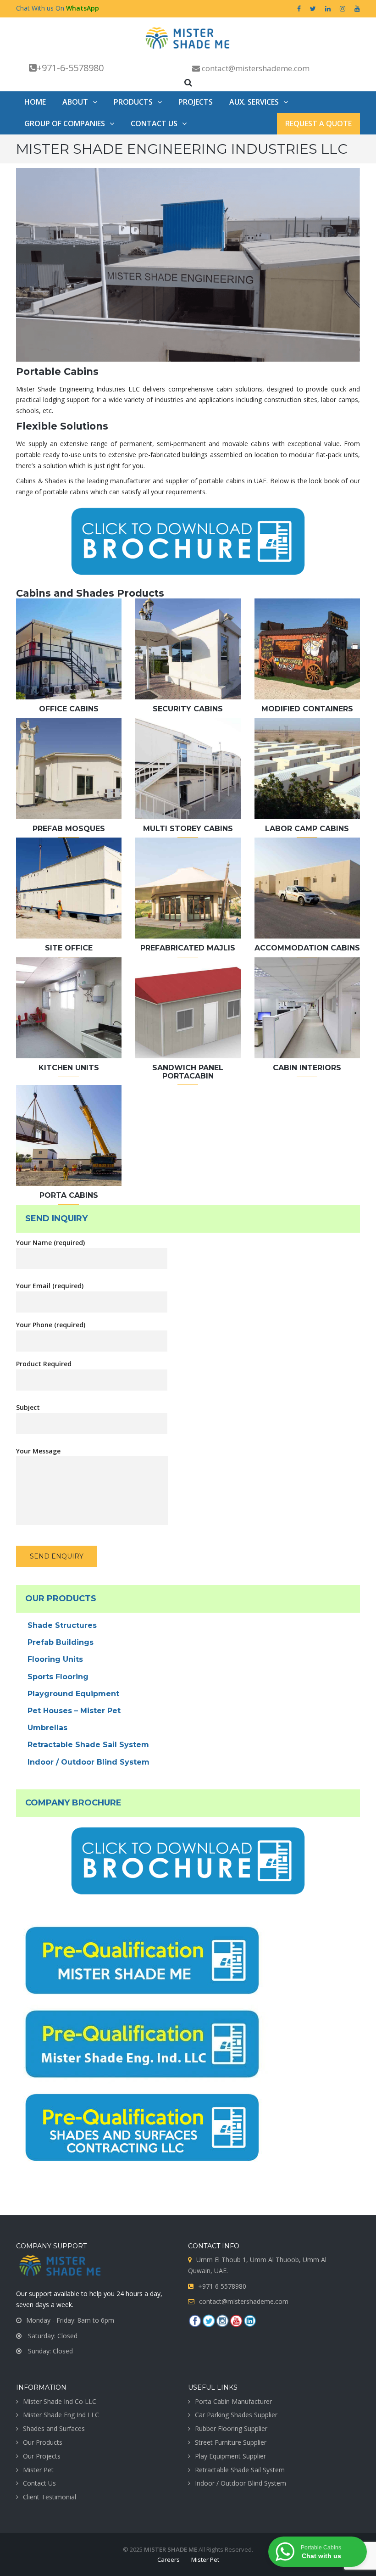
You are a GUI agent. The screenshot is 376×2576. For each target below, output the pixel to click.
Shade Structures (62, 1625)
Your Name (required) (50, 1243)
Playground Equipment (73, 1694)
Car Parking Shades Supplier (236, 2415)
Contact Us (39, 2483)
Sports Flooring (58, 1677)
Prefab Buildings (61, 1642)
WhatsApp (83, 8)
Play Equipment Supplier (230, 2456)
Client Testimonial (50, 2497)
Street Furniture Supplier (231, 2442)
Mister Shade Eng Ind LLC (61, 2415)
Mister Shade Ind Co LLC (60, 2401)
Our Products (43, 2442)
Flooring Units (55, 1659)
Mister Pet (38, 2470)
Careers (169, 2559)
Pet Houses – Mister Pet (74, 1711)
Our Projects (42, 2456)
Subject (28, 1407)
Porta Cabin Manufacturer (233, 2401)
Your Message (38, 1451)
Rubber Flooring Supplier (231, 2428)
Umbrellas (47, 1728)
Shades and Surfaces (54, 2428)
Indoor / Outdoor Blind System (88, 1762)
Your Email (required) (50, 1286)
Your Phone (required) (51, 1325)
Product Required (44, 1364)
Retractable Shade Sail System (88, 1745)
